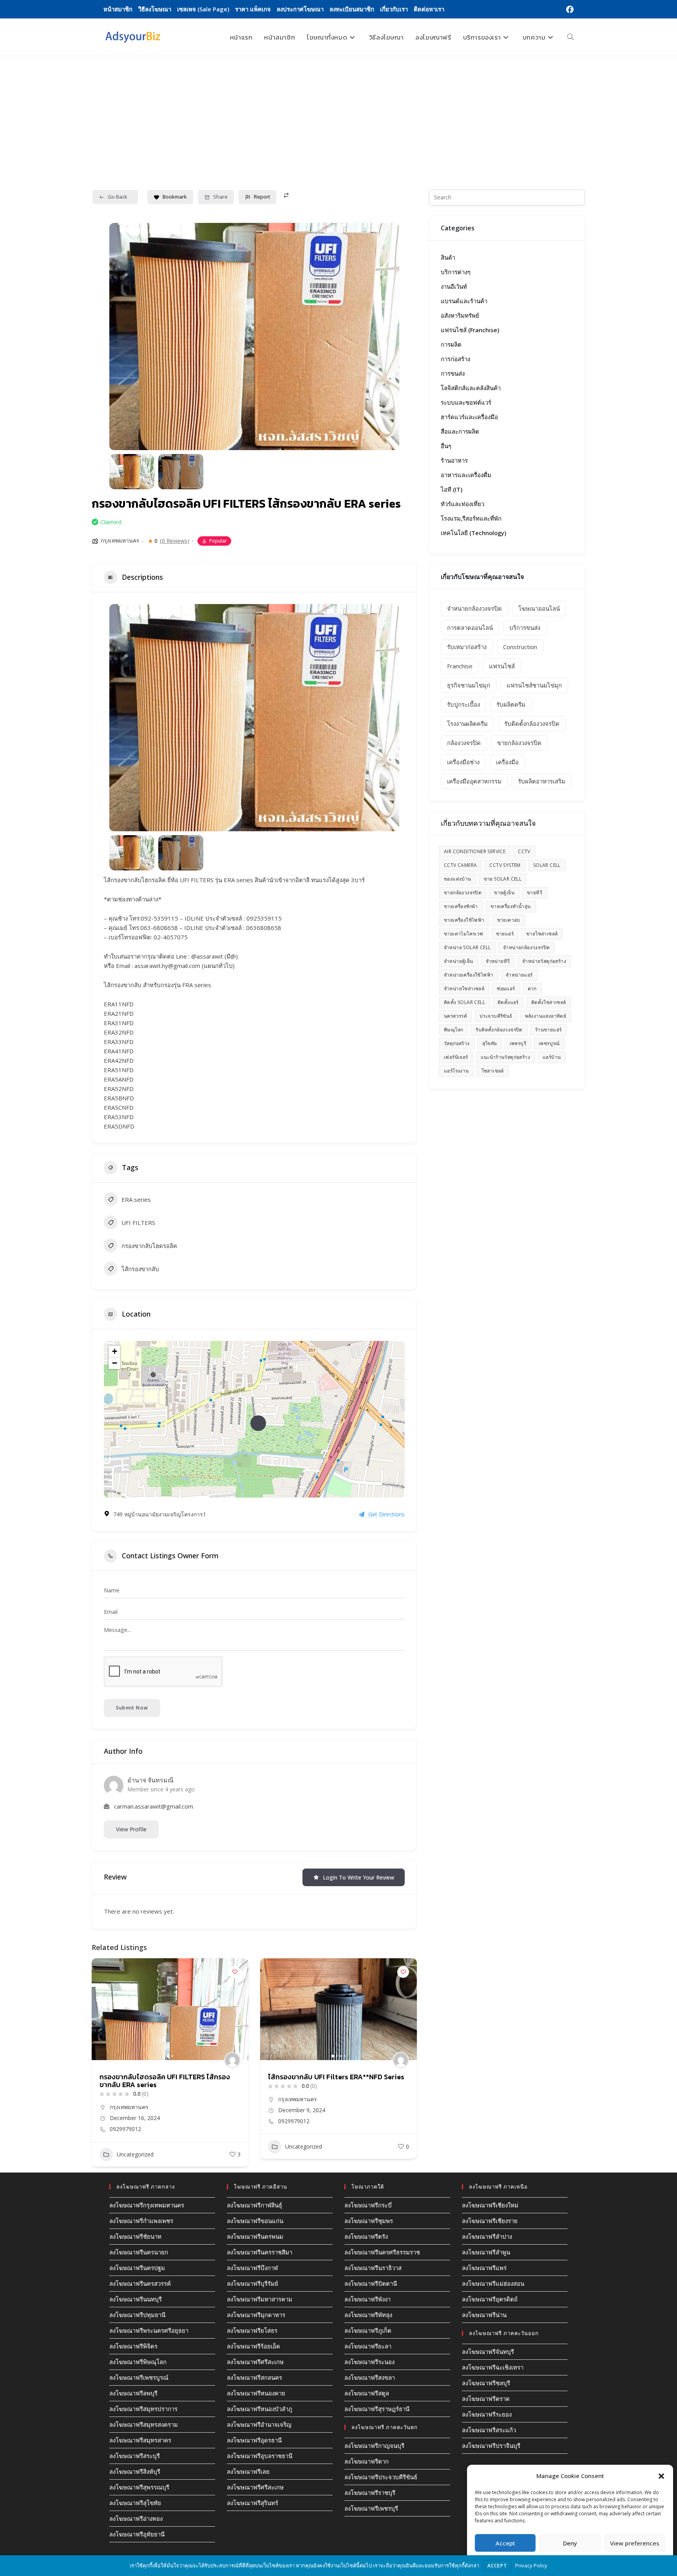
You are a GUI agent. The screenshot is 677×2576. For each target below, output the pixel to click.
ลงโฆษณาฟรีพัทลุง (368, 2315)
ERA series (136, 1199)
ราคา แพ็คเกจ (253, 9)
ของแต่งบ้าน (458, 879)
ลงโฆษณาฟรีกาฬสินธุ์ (254, 2205)
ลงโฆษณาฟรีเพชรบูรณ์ (139, 2377)
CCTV (524, 851)
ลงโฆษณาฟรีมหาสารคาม (260, 2299)
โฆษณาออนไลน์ (539, 608)
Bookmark (175, 197)
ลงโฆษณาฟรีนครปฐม (137, 2268)
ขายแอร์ (505, 934)
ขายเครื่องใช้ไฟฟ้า (464, 920)
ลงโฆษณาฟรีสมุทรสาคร (140, 2440)
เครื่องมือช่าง (463, 762)
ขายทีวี (535, 893)
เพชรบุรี (518, 1043)
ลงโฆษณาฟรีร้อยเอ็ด (253, 2346)
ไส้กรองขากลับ (140, 1269)
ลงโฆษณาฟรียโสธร (252, 2330)
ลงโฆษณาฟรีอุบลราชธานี (260, 2456)
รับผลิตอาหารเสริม (542, 781)
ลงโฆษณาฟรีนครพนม (255, 2236)
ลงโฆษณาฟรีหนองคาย (256, 2393)
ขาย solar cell (503, 879)
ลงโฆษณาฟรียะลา (368, 2346)
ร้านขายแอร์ (548, 1030)
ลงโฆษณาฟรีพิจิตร (133, 2346)
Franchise (460, 666)
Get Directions (386, 1514)
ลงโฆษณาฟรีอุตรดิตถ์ (490, 2299)
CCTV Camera (460, 865)
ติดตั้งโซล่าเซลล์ (549, 1002)
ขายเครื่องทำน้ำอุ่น (511, 906)
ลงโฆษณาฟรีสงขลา (370, 2377)
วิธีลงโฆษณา (155, 9)
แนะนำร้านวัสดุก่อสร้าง (505, 1057)
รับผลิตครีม (511, 704)
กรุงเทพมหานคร (120, 540)
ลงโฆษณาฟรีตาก (367, 2461)
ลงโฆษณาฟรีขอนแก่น (255, 2221)
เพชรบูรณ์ (549, 1043)
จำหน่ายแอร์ (519, 975)
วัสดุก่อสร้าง (457, 1043)
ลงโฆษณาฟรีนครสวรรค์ (140, 2283)
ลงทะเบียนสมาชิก (352, 9)
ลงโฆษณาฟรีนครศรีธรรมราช (382, 2252)
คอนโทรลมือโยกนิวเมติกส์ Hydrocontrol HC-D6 (336, 2081)
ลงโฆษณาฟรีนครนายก (139, 2252)
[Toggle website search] (570, 37)
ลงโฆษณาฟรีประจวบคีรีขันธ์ (381, 2477)
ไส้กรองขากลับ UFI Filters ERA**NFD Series (168, 2077)
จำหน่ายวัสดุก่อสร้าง (544, 961)
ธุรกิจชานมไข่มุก (469, 685)
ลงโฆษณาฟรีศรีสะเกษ (255, 2362)
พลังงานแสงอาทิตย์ (546, 1016)
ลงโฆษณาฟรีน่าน (484, 2315)
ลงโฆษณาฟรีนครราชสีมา (260, 2252)
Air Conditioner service (475, 851)
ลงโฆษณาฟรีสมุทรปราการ (143, 2409)
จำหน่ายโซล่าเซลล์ (464, 989)
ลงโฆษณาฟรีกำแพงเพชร (141, 2221)
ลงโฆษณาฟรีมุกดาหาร (256, 2315)
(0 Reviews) (175, 541)
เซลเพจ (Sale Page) (203, 9)
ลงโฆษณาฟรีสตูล (367, 2393)
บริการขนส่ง (525, 628)
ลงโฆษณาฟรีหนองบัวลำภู (260, 2409)
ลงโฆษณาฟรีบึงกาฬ (252, 2268)
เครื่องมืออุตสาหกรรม (474, 781)
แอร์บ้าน (552, 1057)
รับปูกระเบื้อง (463, 704)
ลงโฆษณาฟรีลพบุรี (133, 2393)
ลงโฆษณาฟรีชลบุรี (486, 2383)
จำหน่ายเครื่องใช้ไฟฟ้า (469, 975)
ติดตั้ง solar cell (464, 1002)
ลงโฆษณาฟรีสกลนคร (254, 2377)
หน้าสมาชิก (118, 9)
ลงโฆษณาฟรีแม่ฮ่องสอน (493, 2283)
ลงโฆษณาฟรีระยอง (487, 2414)
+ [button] (115, 1351)
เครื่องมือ (507, 762)
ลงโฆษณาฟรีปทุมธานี (137, 2315)
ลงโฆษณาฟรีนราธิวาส (373, 2268)
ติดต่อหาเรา (429, 9)
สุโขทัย (490, 1043)
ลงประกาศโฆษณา (300, 9)
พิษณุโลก (453, 1030)
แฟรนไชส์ (502, 666)
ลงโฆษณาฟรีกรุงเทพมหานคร (147, 2205)
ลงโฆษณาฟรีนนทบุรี (136, 2299)
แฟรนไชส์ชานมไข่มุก (534, 685)
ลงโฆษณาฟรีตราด (486, 2399)
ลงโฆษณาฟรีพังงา (367, 2299)
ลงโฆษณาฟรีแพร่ (484, 2268)
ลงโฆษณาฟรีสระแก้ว (489, 2430)
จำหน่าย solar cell (467, 947)
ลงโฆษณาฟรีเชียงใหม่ (490, 2205)
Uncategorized (135, 2146)
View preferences (635, 2543)
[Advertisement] (338, 115)
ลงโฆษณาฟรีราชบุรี (370, 2493)
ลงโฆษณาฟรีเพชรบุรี (371, 2508)
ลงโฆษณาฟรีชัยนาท (135, 2236)
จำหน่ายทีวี (498, 961)
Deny (570, 2543)
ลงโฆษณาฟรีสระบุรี (135, 2456)
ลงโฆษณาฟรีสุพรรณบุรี (139, 2487)
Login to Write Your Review (358, 1877)
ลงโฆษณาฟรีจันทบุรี (488, 2352)
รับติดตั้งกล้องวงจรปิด (532, 724)
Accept (505, 2543)
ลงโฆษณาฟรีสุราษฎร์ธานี (377, 2409)
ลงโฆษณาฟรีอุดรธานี (254, 2440)
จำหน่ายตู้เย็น (459, 961)
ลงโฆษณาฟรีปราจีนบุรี (491, 2446)
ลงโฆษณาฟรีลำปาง (487, 2236)
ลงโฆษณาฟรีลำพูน (486, 2252)
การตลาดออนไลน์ (470, 628)
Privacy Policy (531, 2565)
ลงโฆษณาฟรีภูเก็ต (368, 2330)
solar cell (547, 865)
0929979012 (125, 2121)
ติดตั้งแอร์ (508, 1002)
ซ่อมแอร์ (506, 989)
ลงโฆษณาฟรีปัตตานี (371, 2283)
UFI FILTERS (138, 1223)
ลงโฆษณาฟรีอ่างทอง (136, 2518)
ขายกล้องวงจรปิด (519, 743)
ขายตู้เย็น (504, 893)
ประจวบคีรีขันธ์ (496, 1016)
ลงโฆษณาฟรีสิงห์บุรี (135, 2471)
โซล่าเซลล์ (493, 1071)
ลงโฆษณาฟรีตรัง (366, 2236)
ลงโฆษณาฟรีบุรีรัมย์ (253, 2283)
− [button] (115, 1363)
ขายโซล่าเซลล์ (542, 934)
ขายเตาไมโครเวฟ (464, 934)
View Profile (131, 1829)
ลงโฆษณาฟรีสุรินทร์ (253, 2503)
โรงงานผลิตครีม (467, 724)
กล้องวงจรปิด (464, 743)
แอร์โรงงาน (456, 1071)
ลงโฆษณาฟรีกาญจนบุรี (374, 2446)
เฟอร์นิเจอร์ (456, 1057)
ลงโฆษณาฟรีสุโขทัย (135, 2503)
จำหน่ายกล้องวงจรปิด (474, 608)
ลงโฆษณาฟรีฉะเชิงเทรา (493, 2367)
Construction (520, 647)
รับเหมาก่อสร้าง (467, 647)
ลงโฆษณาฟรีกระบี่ (368, 2205)
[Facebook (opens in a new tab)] (569, 9)
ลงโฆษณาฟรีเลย (248, 2471)
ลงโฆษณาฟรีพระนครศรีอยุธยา (149, 2330)
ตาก (532, 989)
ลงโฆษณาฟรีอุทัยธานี (137, 2534)
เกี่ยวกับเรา (394, 9)
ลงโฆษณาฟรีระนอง (369, 2362)
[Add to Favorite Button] (235, 1972)
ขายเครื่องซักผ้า (461, 906)
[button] (661, 2476)
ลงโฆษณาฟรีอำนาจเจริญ (259, 2424)
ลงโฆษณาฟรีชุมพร (369, 2221)
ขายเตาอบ (509, 920)
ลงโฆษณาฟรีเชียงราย (490, 2221)
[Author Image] (232, 2060)
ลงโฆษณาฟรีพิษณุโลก (138, 2362)
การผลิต (278, 2153)
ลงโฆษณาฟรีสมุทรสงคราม (144, 2424)
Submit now (132, 1708)
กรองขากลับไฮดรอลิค (149, 1246)
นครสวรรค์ (455, 1016)
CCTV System (505, 865)
